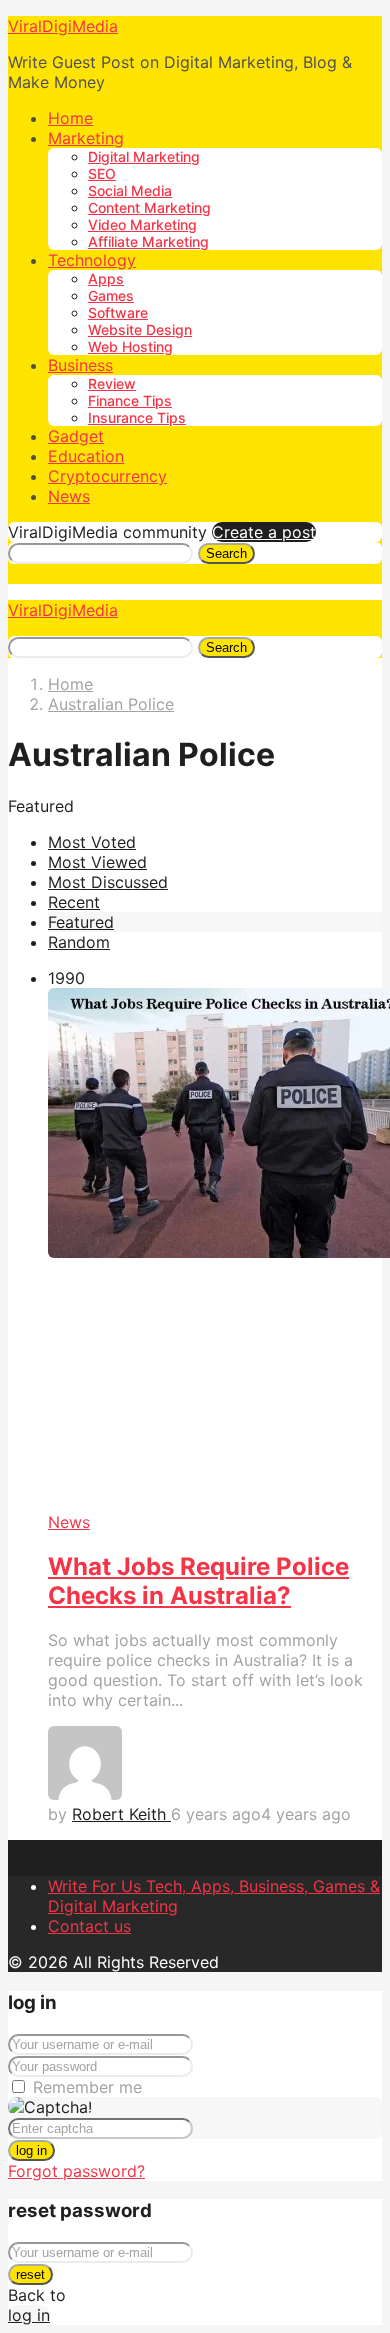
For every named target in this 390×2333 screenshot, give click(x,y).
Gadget (76, 436)
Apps (106, 278)
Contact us (89, 1926)
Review (112, 383)
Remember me (87, 2087)
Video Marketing (142, 224)
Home (70, 118)
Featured (81, 922)
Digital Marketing (144, 156)
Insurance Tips (137, 417)
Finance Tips (130, 400)
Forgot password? (76, 2171)
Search (226, 553)
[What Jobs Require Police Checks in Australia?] (215, 1250)
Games (111, 295)
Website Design (140, 329)
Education (86, 456)
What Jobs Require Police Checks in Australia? (198, 1581)
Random (79, 942)
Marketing (86, 138)
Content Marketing (149, 207)
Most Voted (92, 842)
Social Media (130, 190)
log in (31, 2150)
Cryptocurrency (107, 476)
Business (80, 365)
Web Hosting (130, 346)
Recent (74, 902)
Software (118, 312)
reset (30, 2274)
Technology (92, 260)
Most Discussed (108, 882)
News (69, 496)
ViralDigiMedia (63, 26)
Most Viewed (97, 862)
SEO (102, 173)
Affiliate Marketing (148, 241)
